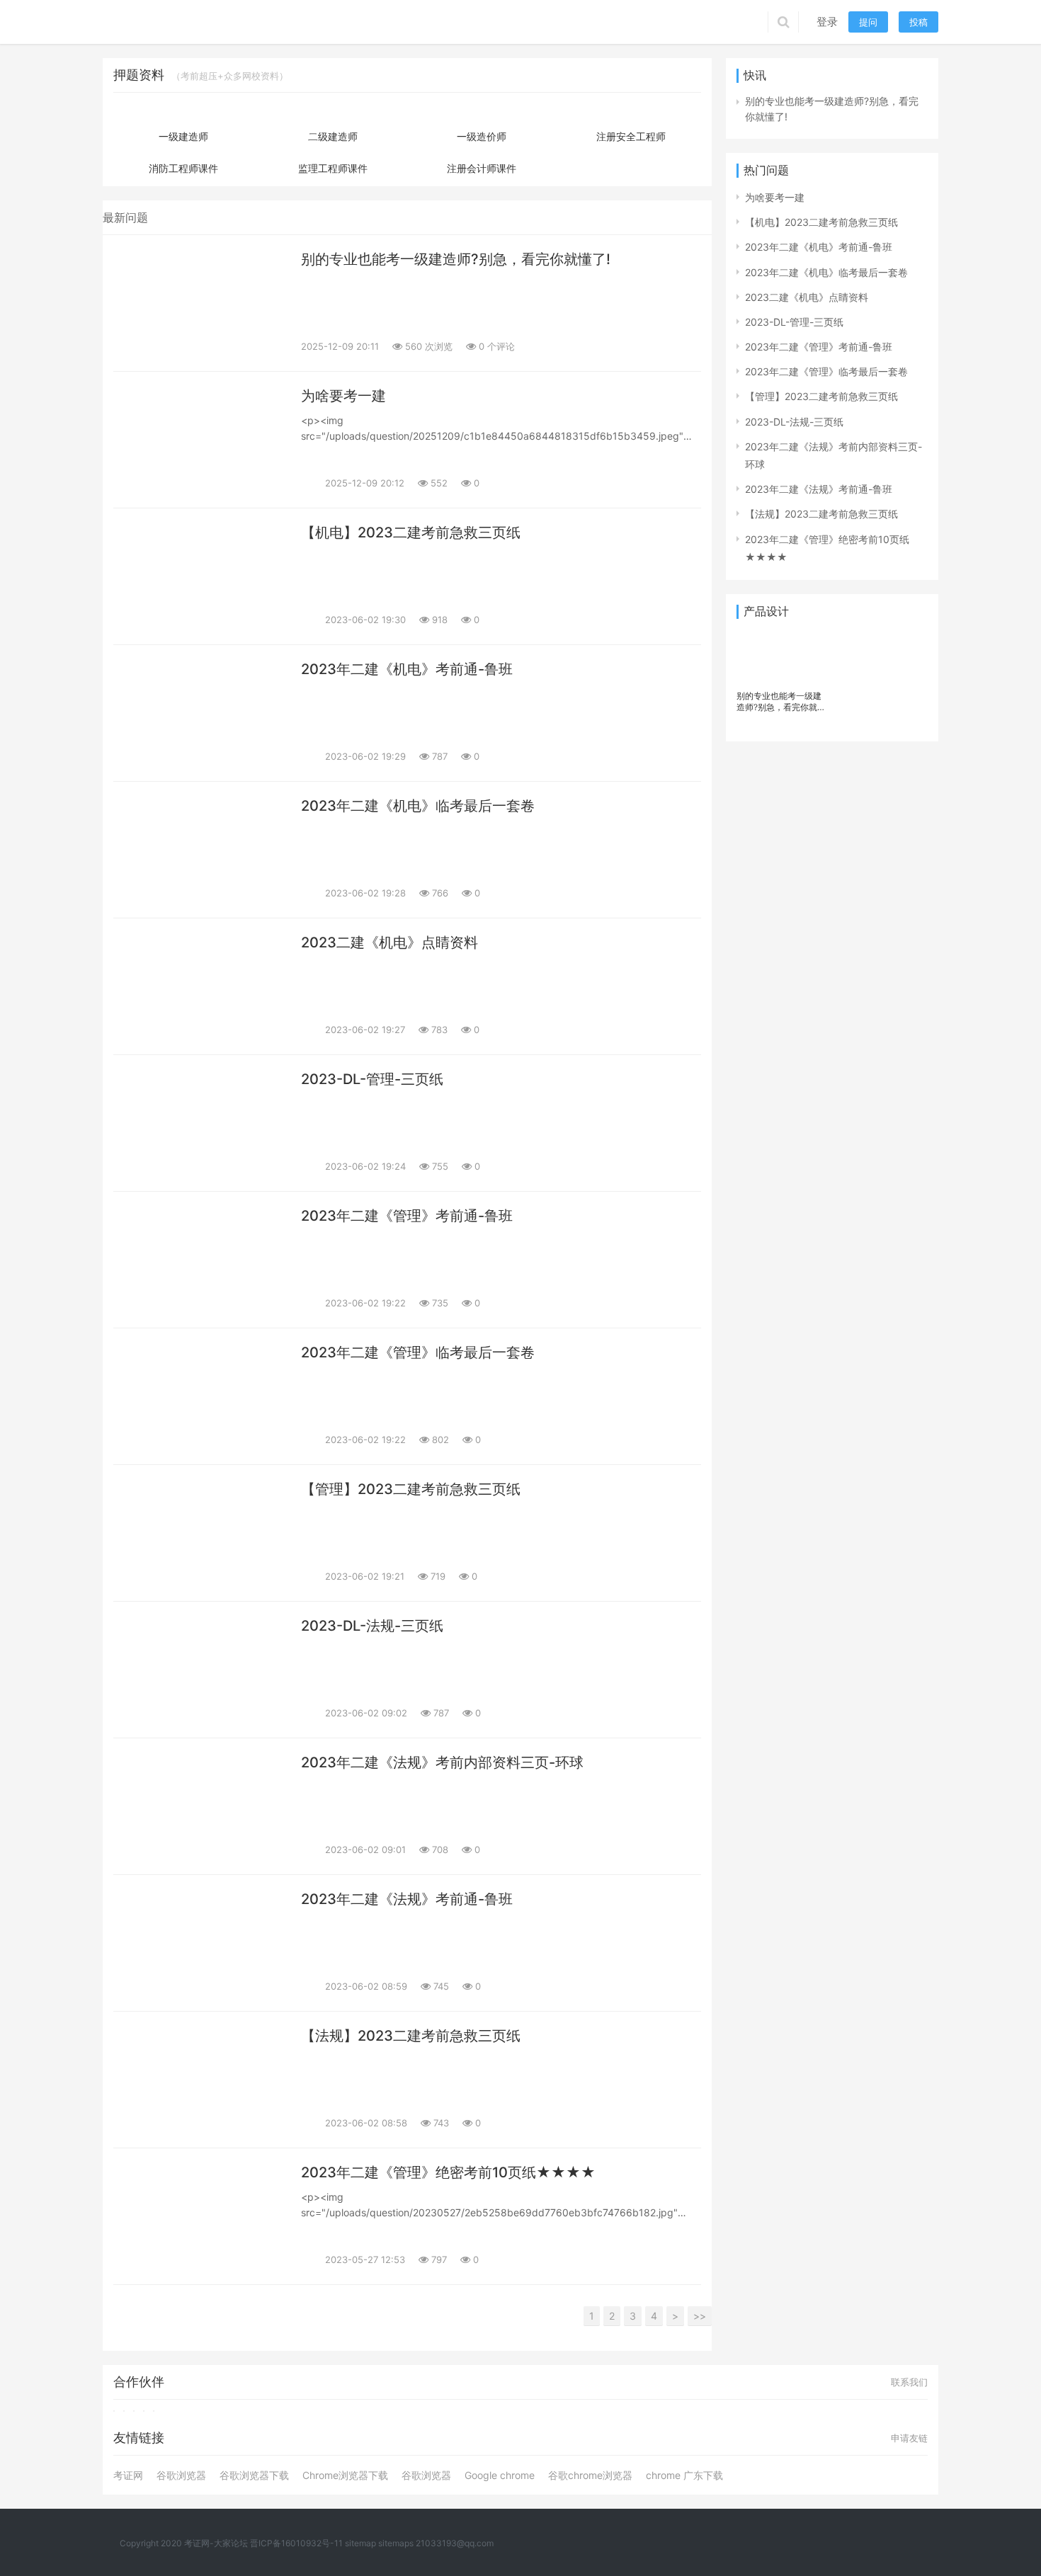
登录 (827, 22)
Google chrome (500, 2475)
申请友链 (909, 2438)
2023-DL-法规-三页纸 (372, 1626)
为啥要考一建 (343, 396)
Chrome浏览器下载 (345, 2475)
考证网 (128, 2475)
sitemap (360, 2543)
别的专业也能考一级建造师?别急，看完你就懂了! (456, 259)
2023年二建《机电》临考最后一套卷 (418, 806)
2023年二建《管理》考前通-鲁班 (407, 1216)
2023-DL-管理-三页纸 (372, 1079)
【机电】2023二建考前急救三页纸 (411, 532)
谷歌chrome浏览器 (590, 2475)
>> (700, 2316)
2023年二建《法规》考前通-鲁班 (407, 1899)
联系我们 (909, 2382)
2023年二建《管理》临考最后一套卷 (418, 1352)
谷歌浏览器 (181, 2475)
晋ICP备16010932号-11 (296, 2543)
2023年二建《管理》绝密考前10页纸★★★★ (448, 2172)
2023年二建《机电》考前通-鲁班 (407, 669)
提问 (868, 22)
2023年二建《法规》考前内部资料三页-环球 (442, 1762)
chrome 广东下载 (684, 2475)
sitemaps (396, 2543)
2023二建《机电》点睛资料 (389, 942)
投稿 (918, 22)
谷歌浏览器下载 (254, 2475)
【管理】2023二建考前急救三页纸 (411, 1489)
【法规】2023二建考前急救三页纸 (411, 2036)
